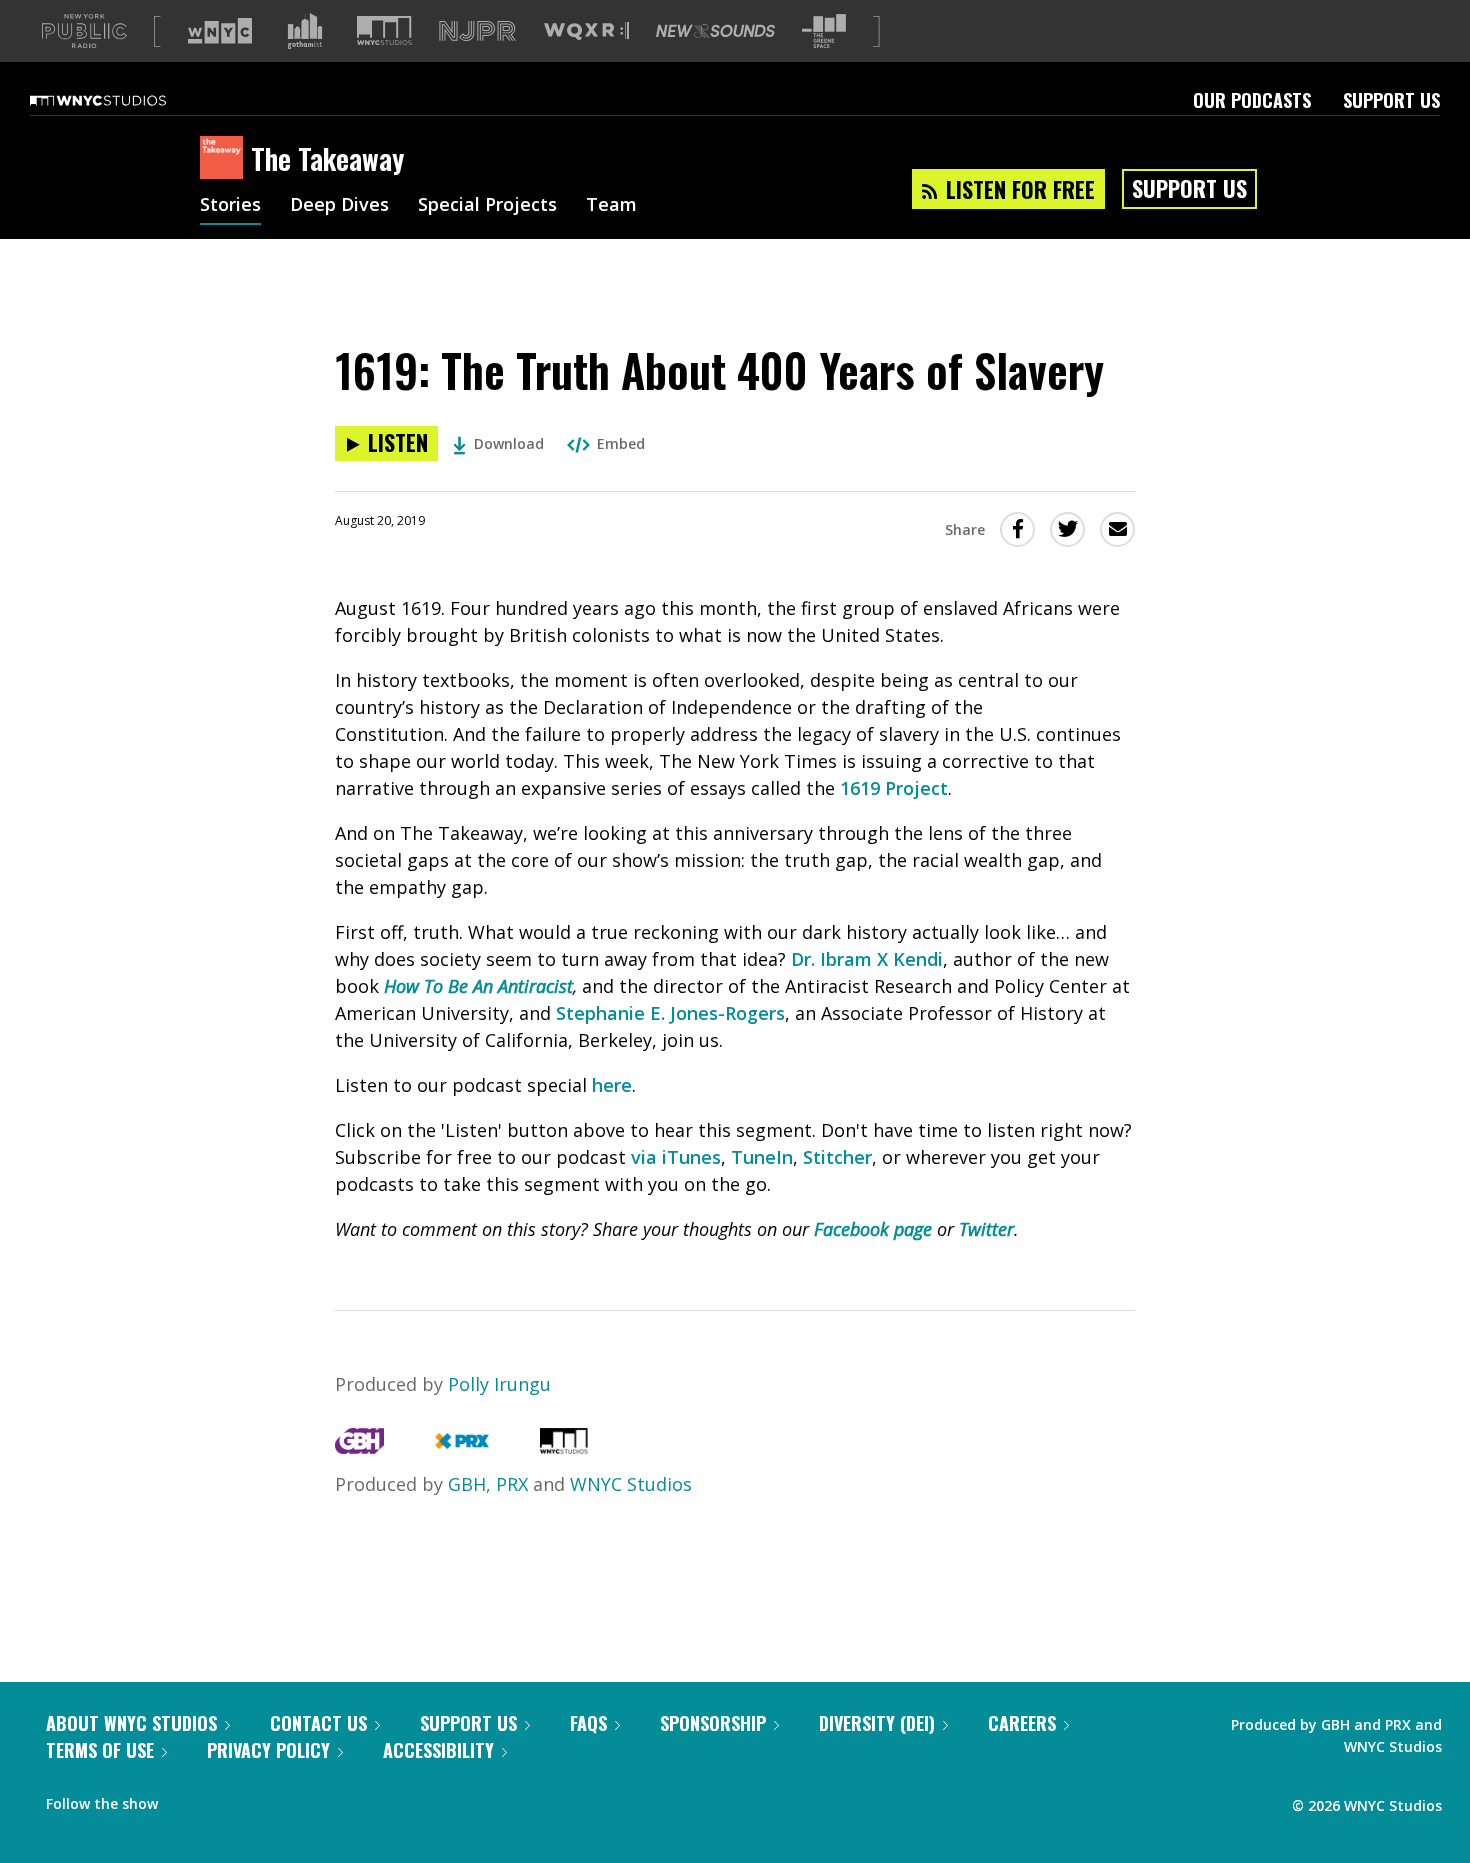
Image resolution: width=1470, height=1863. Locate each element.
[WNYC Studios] (564, 1447)
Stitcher (837, 1157)
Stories (230, 206)
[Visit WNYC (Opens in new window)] (220, 31)
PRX (512, 1484)
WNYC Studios (631, 1484)
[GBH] (359, 1447)
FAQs (588, 1723)
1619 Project (894, 788)
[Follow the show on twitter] (226, 1799)
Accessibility (438, 1750)
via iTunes (676, 1157)
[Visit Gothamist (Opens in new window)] (305, 31)
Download (509, 443)
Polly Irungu (499, 1384)
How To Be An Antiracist (478, 986)
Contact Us (318, 1723)
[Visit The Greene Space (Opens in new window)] (824, 31)
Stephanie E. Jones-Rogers (670, 1013)
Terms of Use (100, 1750)
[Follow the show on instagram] (264, 1799)
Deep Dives (339, 206)
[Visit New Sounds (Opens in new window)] (715, 31)
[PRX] (461, 1447)
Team (611, 206)
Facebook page (873, 1229)
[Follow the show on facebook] (187, 1799)
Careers (1022, 1723)
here (612, 1085)
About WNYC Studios (131, 1723)
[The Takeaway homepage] (225, 159)
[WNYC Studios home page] (123, 100)
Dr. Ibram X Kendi (867, 959)
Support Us (1391, 100)
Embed (621, 443)
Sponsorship (713, 1723)
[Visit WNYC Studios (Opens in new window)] (384, 30)
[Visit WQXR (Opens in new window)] (586, 31)
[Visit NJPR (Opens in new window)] (477, 31)
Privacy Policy (268, 1750)
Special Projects (487, 206)
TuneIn (762, 1157)
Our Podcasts (1252, 100)
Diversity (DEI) (877, 1723)
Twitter (986, 1229)
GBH (467, 1484)
